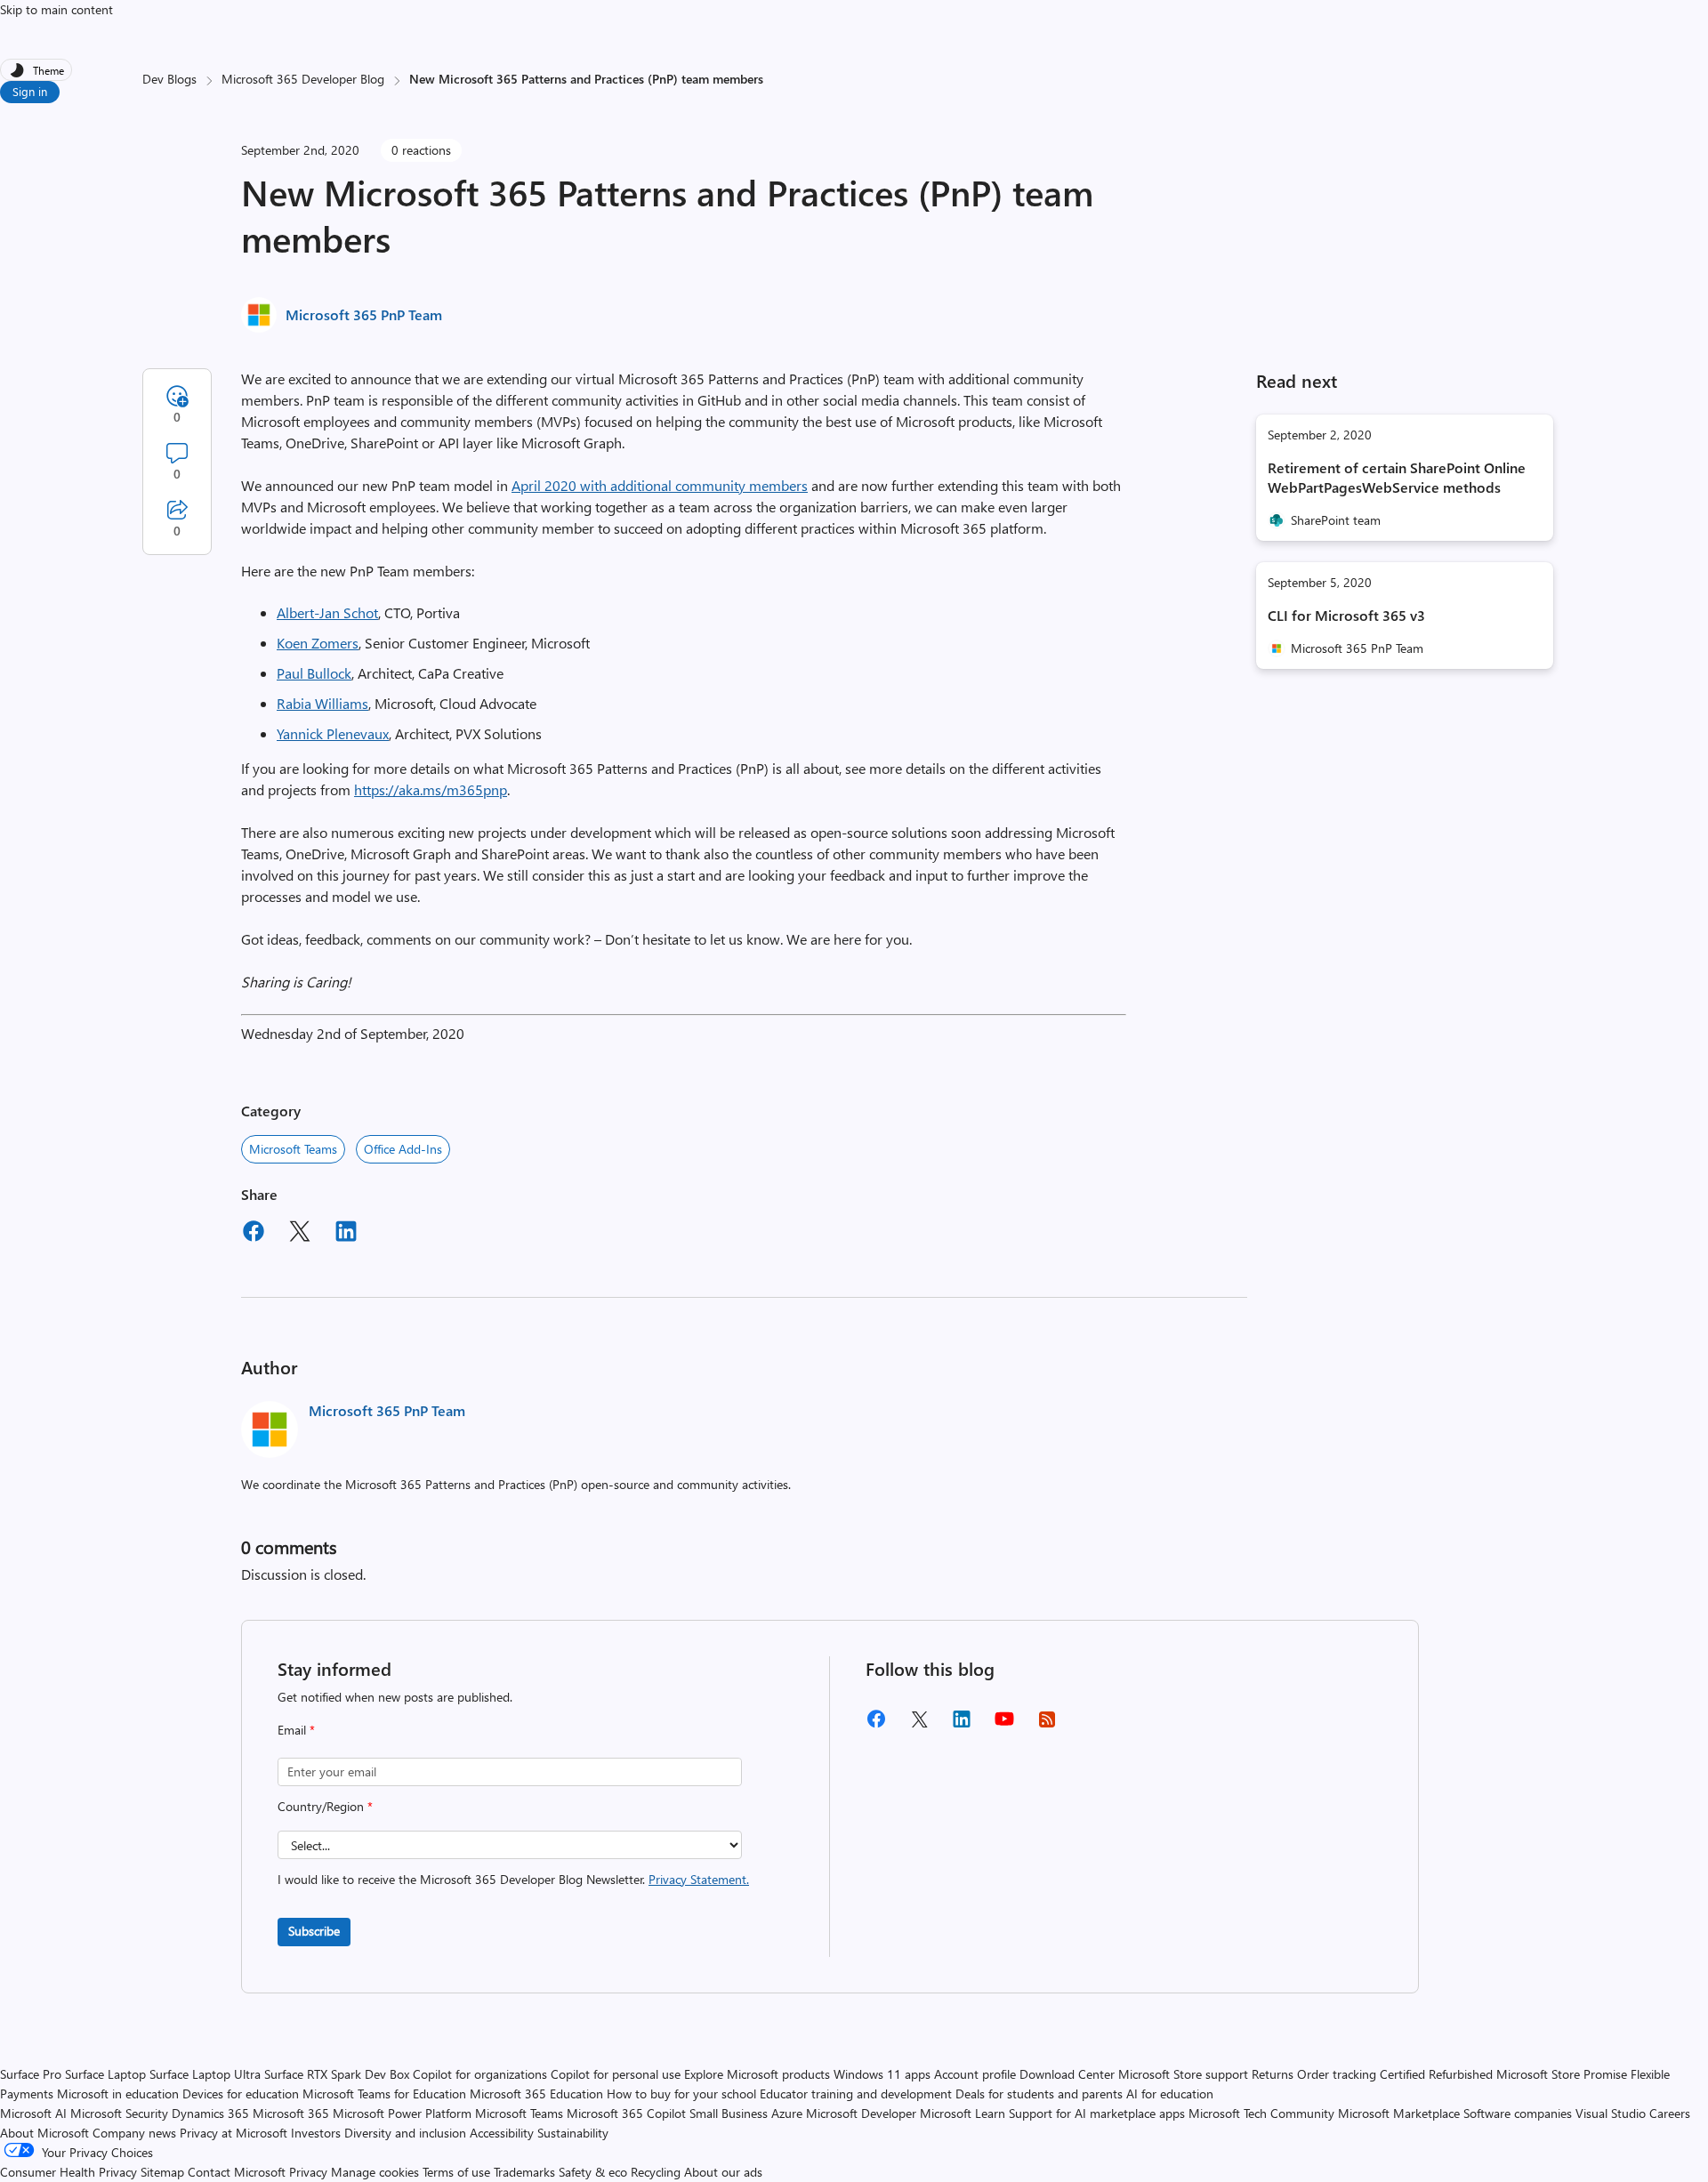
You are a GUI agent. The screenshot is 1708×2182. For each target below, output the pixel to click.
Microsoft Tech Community (1261, 2113)
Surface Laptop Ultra (205, 2074)
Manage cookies (375, 2172)
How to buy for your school (681, 2093)
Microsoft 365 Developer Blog (303, 79)
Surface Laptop (105, 2074)
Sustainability (573, 2133)
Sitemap (162, 2172)
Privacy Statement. (699, 1879)
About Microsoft (44, 2133)
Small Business (729, 2113)
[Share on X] (300, 1234)
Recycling (656, 2172)
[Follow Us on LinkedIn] (962, 1725)
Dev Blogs (169, 79)
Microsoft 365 (291, 2113)
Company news (134, 2133)
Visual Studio (1611, 2113)
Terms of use (456, 2172)
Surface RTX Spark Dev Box (337, 2074)
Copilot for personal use (616, 2074)
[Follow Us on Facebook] (876, 1725)
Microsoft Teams (293, 1149)
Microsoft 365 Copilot (626, 2113)
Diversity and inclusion (405, 2133)
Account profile (975, 2074)
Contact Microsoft (237, 2172)
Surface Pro (31, 2074)
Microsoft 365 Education (536, 2093)
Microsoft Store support (1183, 2074)
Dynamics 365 (210, 2113)
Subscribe (314, 1931)
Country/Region (325, 1806)
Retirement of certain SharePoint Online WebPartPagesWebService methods (1397, 477)
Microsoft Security (119, 2113)
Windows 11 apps (882, 2074)
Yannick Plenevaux (333, 733)
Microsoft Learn (963, 2113)
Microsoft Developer (861, 2113)
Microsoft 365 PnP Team (364, 314)
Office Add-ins (403, 1149)
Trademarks (524, 2172)
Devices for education (241, 2093)
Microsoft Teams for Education (384, 2093)
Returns (1273, 2074)
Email (296, 1730)
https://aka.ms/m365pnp (431, 789)
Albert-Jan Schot (327, 612)
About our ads (723, 2172)
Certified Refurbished (1436, 2074)
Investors (316, 2133)
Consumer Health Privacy (68, 2172)
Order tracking (1337, 2074)
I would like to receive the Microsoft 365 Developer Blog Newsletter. (513, 1879)
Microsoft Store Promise (1562, 2074)
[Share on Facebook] (254, 1234)
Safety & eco (593, 2172)
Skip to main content (56, 9)
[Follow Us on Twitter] (919, 1725)
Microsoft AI (33, 2113)
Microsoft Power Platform (402, 2113)
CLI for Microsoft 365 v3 (1346, 615)
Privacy (310, 2172)
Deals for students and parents (1039, 2093)
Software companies (1518, 2113)
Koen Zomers (318, 643)
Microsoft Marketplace (1399, 2113)
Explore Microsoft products (757, 2074)
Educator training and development (856, 2093)
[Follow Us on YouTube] (1004, 1725)
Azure (787, 2113)
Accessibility (502, 2133)
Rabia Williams (322, 703)
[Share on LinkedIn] (346, 1234)
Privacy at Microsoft (234, 2133)
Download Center (1067, 2074)
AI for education (1170, 2093)
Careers (1670, 2113)
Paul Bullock (314, 673)
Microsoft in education (118, 2093)
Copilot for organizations (480, 2074)
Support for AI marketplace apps (1097, 2113)
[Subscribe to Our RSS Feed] (1047, 1725)
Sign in (30, 91)
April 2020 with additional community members (660, 485)
